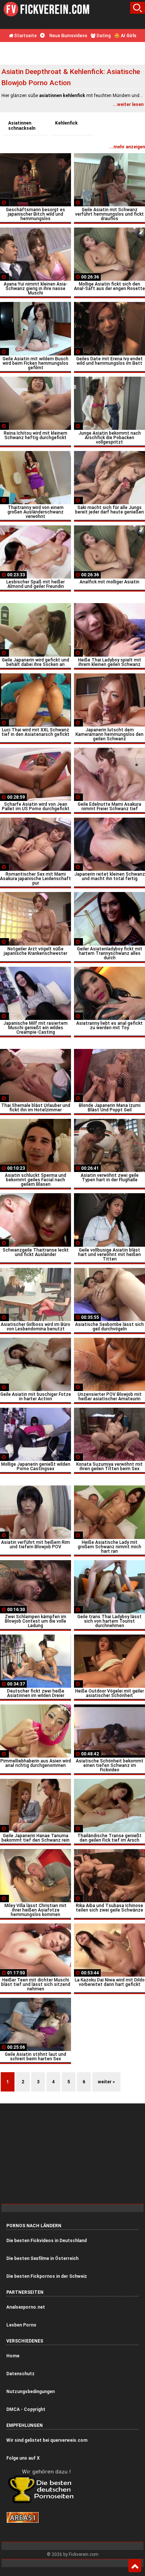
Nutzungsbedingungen (30, 2392)
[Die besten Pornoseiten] (43, 2503)
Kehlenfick (66, 123)
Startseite (25, 36)
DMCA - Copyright (26, 2409)
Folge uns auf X (23, 2458)
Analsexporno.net (26, 2307)
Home (13, 2356)
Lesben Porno (21, 2325)
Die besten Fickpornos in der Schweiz (47, 2276)
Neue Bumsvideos (68, 36)
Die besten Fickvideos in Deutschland (46, 2241)
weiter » (106, 2082)
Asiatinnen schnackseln (22, 126)
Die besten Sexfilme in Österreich (42, 2258)
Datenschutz (20, 2374)
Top (135, 2566)
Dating (103, 36)
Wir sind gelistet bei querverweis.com (47, 2440)
